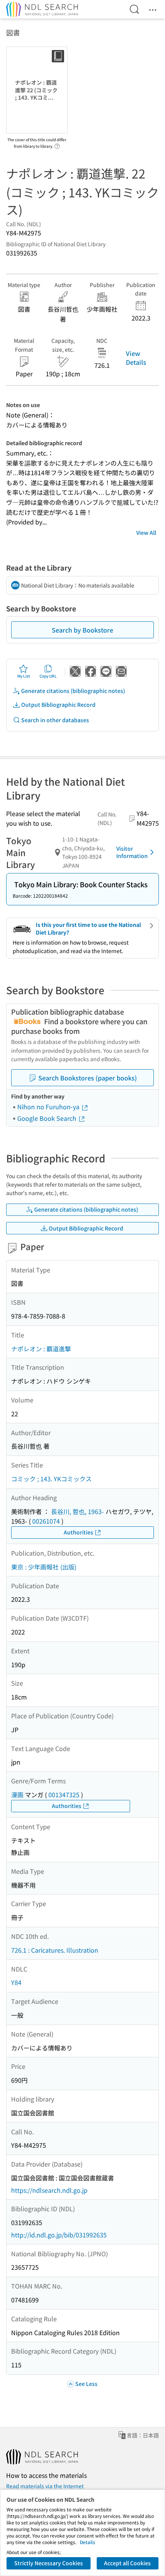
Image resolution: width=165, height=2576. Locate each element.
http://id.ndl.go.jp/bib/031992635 (59, 2235)
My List (24, 676)
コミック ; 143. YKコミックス (51, 1479)
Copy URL (48, 676)
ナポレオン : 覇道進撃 (41, 1349)
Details (87, 2542)
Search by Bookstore (82, 630)
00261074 (46, 1521)
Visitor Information (132, 852)
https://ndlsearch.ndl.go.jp (49, 2190)
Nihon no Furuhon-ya (49, 1107)
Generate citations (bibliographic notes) (73, 691)
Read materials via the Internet (45, 2486)
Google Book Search (48, 1118)
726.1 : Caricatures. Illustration (55, 1950)
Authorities (78, 1532)
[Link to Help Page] (57, 144)
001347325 (64, 1795)
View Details (136, 357)
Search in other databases (55, 720)
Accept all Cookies (127, 2563)
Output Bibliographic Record (58, 705)
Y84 (16, 1982)
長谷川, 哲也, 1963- (78, 1511)
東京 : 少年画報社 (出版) (44, 1567)
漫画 (17, 1795)
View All (146, 533)
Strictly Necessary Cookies (49, 2563)
